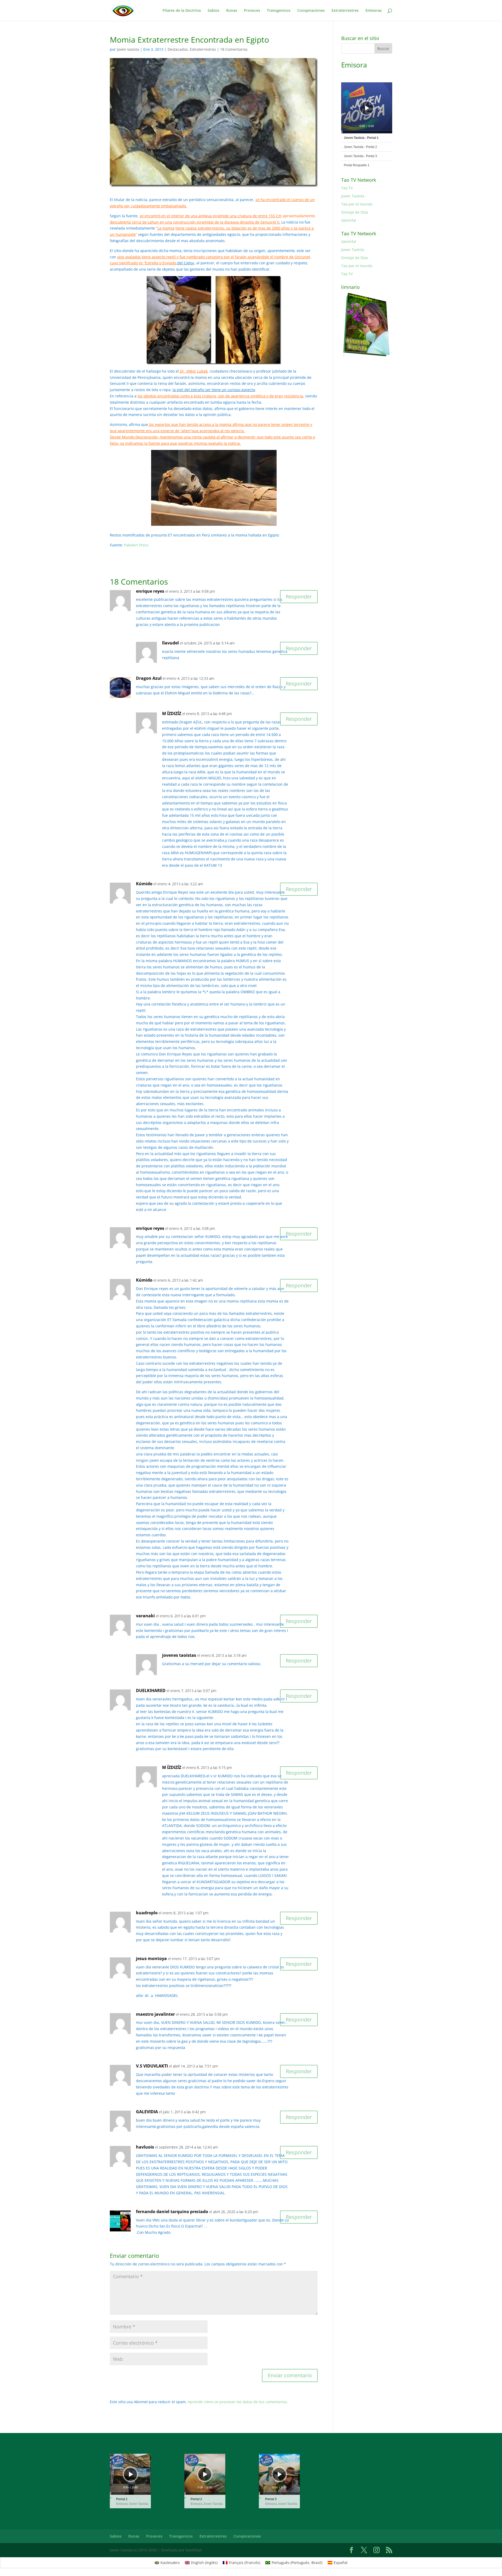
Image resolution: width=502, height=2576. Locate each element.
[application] (367, 108)
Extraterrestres (345, 11)
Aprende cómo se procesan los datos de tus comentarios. (238, 2402)
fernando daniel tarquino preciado (172, 2212)
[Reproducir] (367, 108)
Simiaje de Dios (355, 212)
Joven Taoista (353, 196)
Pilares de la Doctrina (182, 11)
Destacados (178, 49)
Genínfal (349, 220)
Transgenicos (279, 11)
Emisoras (374, 11)
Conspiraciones (311, 11)
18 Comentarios (234, 49)
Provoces (252, 11)
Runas (232, 11)
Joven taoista (128, 49)
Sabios (213, 11)
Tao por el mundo (357, 204)
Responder (299, 596)
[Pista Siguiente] (380, 108)
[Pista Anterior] (351, 108)
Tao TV (347, 188)
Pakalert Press (136, 545)
